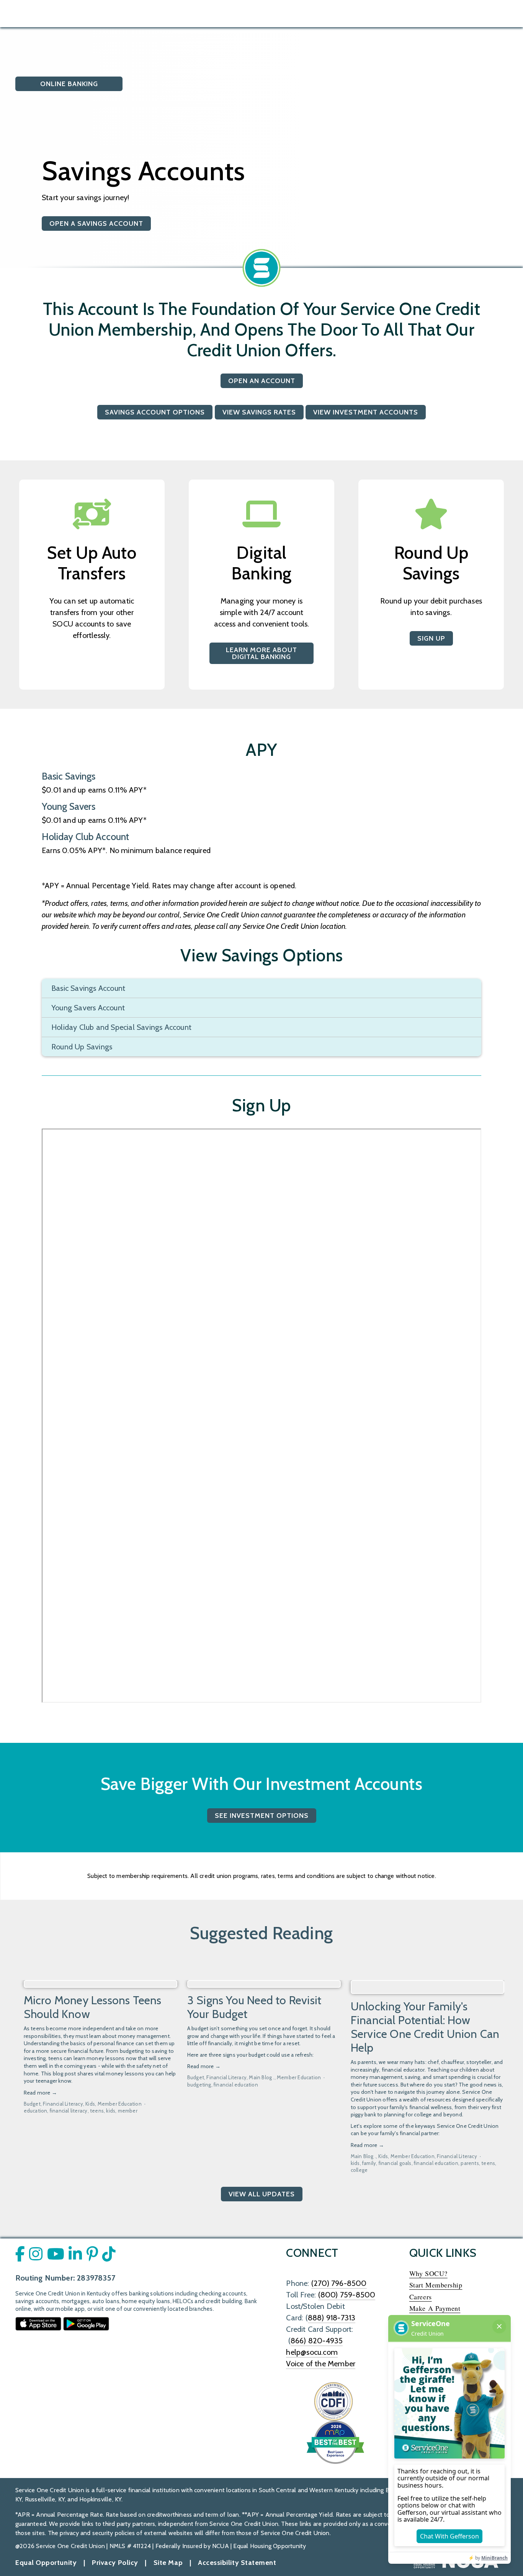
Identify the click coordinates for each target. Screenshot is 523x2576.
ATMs (271, 13)
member (128, 2111)
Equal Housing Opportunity (270, 2546)
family (369, 2163)
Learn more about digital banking (261, 653)
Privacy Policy (115, 2563)
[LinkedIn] (503, 13)
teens (97, 2111)
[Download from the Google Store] (86, 2323)
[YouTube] (440, 13)
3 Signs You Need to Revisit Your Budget (254, 2007)
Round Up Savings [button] (82, 1047)
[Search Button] (134, 13)
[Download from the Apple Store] (38, 2323)
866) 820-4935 (317, 2341)
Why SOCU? (428, 2273)
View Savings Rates (259, 412)
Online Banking (81, 84)
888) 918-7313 (332, 2318)
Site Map (168, 2563)
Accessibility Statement (237, 2563)
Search (199, 13)
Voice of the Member (321, 2364)
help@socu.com (312, 2352)
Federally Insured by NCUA (192, 2546)
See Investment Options (262, 1816)
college (359, 2170)
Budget (32, 2104)
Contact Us (305, 13)
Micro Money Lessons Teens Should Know (93, 2007)
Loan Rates (236, 13)
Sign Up (431, 638)
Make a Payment (435, 2308)
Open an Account (262, 381)
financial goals (395, 2163)
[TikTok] (482, 13)
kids (111, 2111)
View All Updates (262, 2194)
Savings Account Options (155, 412)
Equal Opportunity (46, 2563)
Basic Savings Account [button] (88, 988)
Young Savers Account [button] (88, 1008)
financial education (236, 2085)
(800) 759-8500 (347, 2295)
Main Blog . (261, 2077)
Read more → (40, 2093)
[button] (491, 1971)
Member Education (120, 2104)
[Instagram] (461, 13)
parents (470, 2163)
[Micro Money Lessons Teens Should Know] (101, 1984)
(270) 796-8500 (339, 2283)
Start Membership (436, 2285)
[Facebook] (418, 13)
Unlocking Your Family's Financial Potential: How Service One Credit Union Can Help (425, 2027)
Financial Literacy (63, 2104)
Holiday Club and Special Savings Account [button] (121, 1027)
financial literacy (69, 2111)
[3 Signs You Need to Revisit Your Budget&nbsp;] (264, 1984)
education (36, 2111)
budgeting (199, 2085)
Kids (90, 2104)
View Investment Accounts (366, 412)
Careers (421, 2297)
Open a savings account (96, 224)
